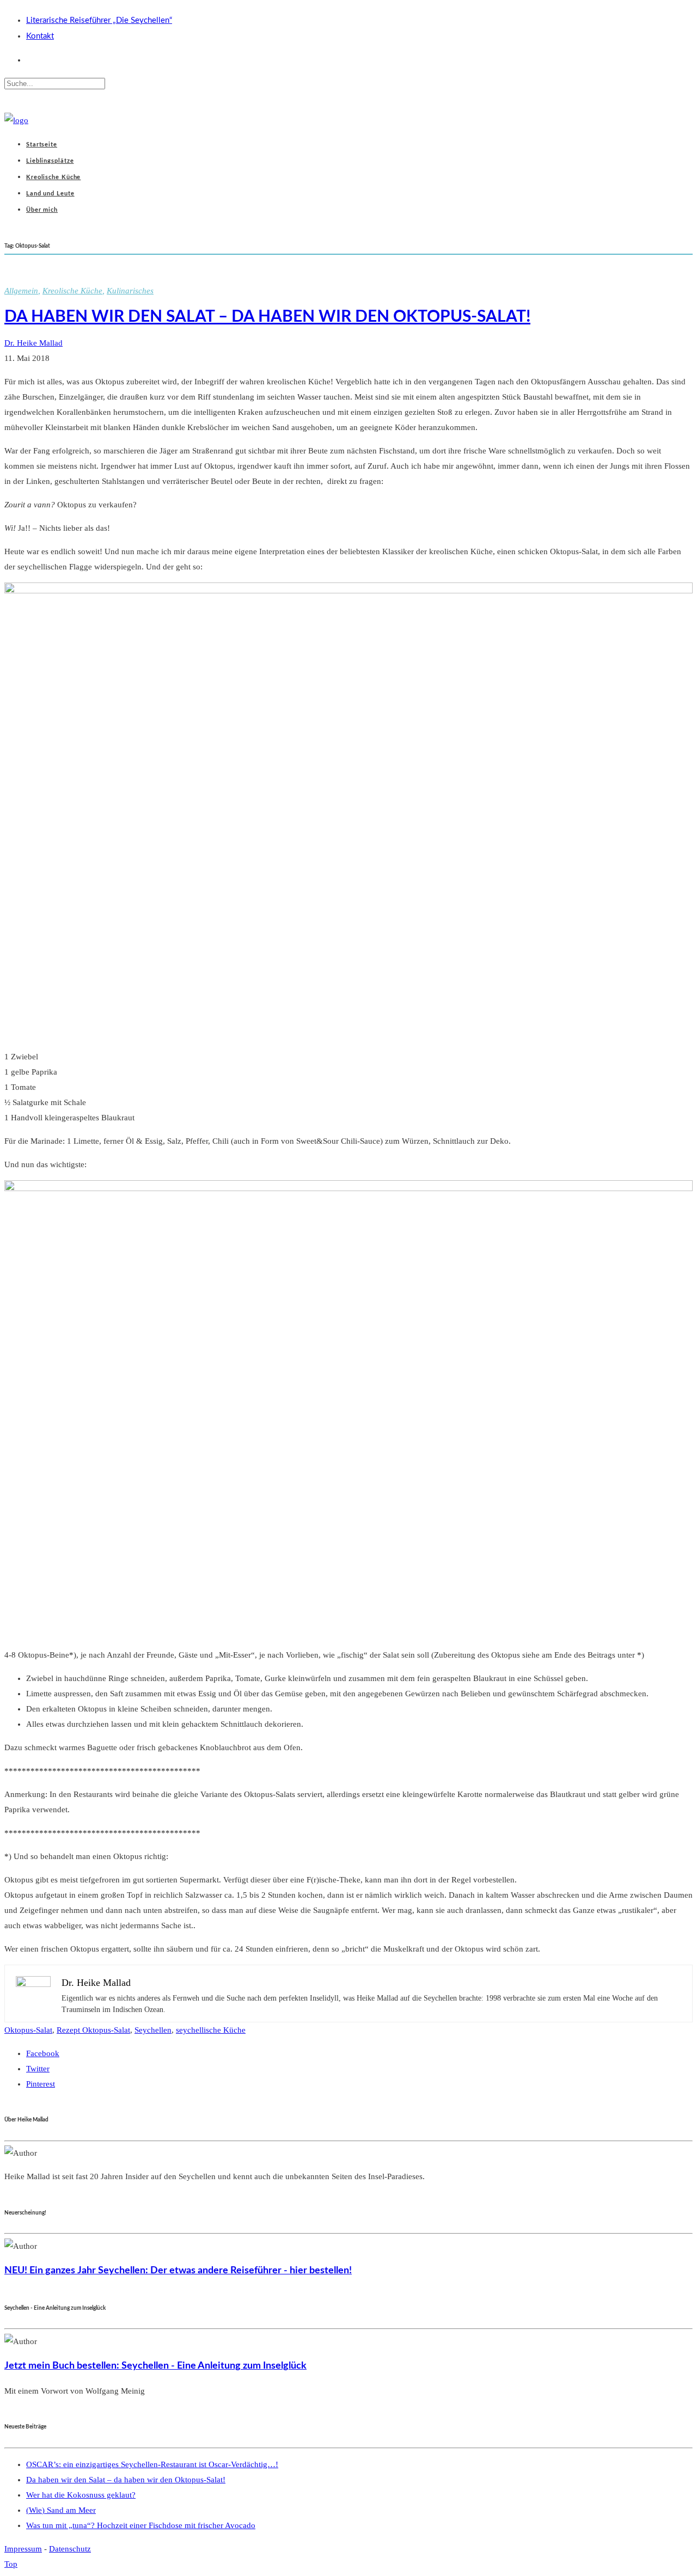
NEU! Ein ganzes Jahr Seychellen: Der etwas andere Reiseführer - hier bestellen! (178, 2270)
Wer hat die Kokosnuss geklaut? (81, 2495)
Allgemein (21, 291)
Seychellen (153, 2030)
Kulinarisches (130, 291)
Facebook (43, 2053)
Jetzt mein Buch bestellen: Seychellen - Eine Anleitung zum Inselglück (155, 2366)
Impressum (23, 2549)
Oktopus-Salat (28, 2030)
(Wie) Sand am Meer (61, 2510)
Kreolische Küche (72, 291)
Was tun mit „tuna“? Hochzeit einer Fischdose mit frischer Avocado (141, 2525)
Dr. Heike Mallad (33, 343)
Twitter (38, 2069)
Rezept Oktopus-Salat (93, 2030)
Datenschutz (70, 2549)
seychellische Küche (211, 2030)
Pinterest (41, 2084)
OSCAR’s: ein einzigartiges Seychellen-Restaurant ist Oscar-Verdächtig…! (152, 2464)
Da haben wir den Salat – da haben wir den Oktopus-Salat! (267, 317)
